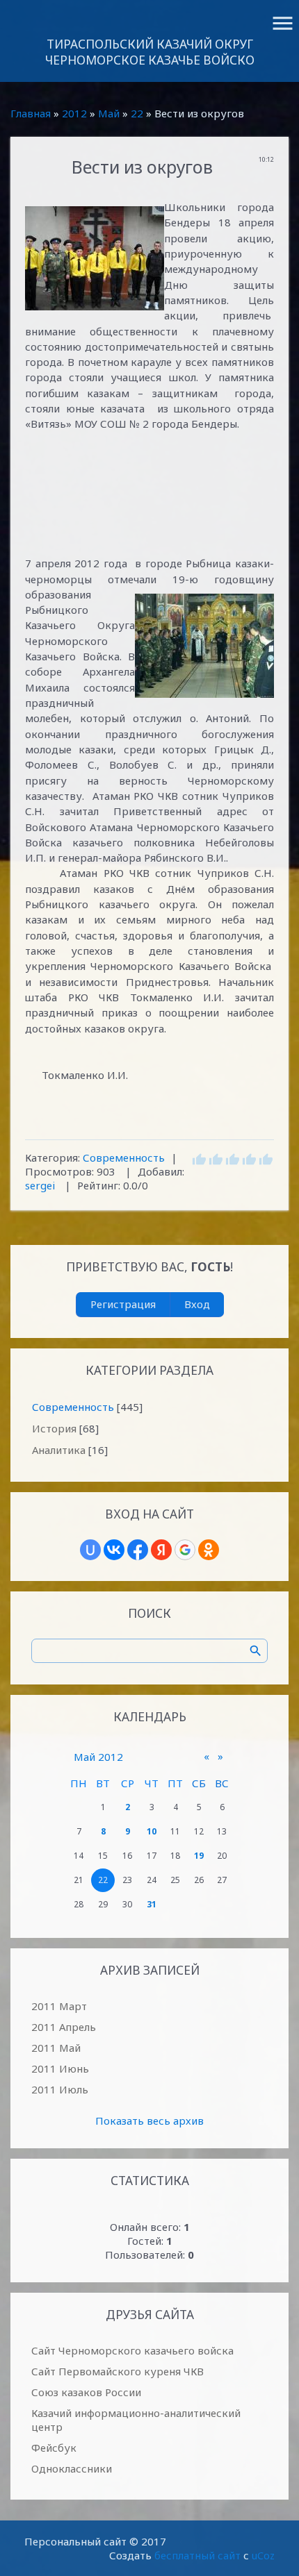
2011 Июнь (60, 2068)
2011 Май (56, 2048)
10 (152, 1831)
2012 (74, 113)
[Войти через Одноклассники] (209, 1550)
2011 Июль (60, 2089)
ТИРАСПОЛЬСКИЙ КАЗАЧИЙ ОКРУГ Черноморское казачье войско (150, 52)
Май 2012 (98, 1757)
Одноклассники (72, 2468)
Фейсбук (54, 2448)
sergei (40, 1185)
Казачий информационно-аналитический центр (136, 2420)
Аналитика (59, 1450)
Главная (31, 113)
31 (152, 1904)
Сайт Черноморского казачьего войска (132, 2350)
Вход (197, 1304)
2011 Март (59, 2006)
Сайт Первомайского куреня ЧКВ (118, 2371)
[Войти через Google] (185, 1550)
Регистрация (123, 1304)
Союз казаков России (86, 2392)
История (54, 1428)
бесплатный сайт (197, 2555)
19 (199, 1856)
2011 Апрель (64, 2027)
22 (137, 113)
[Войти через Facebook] (138, 1550)
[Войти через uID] (90, 1550)
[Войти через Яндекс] (161, 1550)
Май (109, 113)
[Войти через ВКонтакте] (114, 1550)
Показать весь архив (149, 2121)
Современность (124, 1157)
